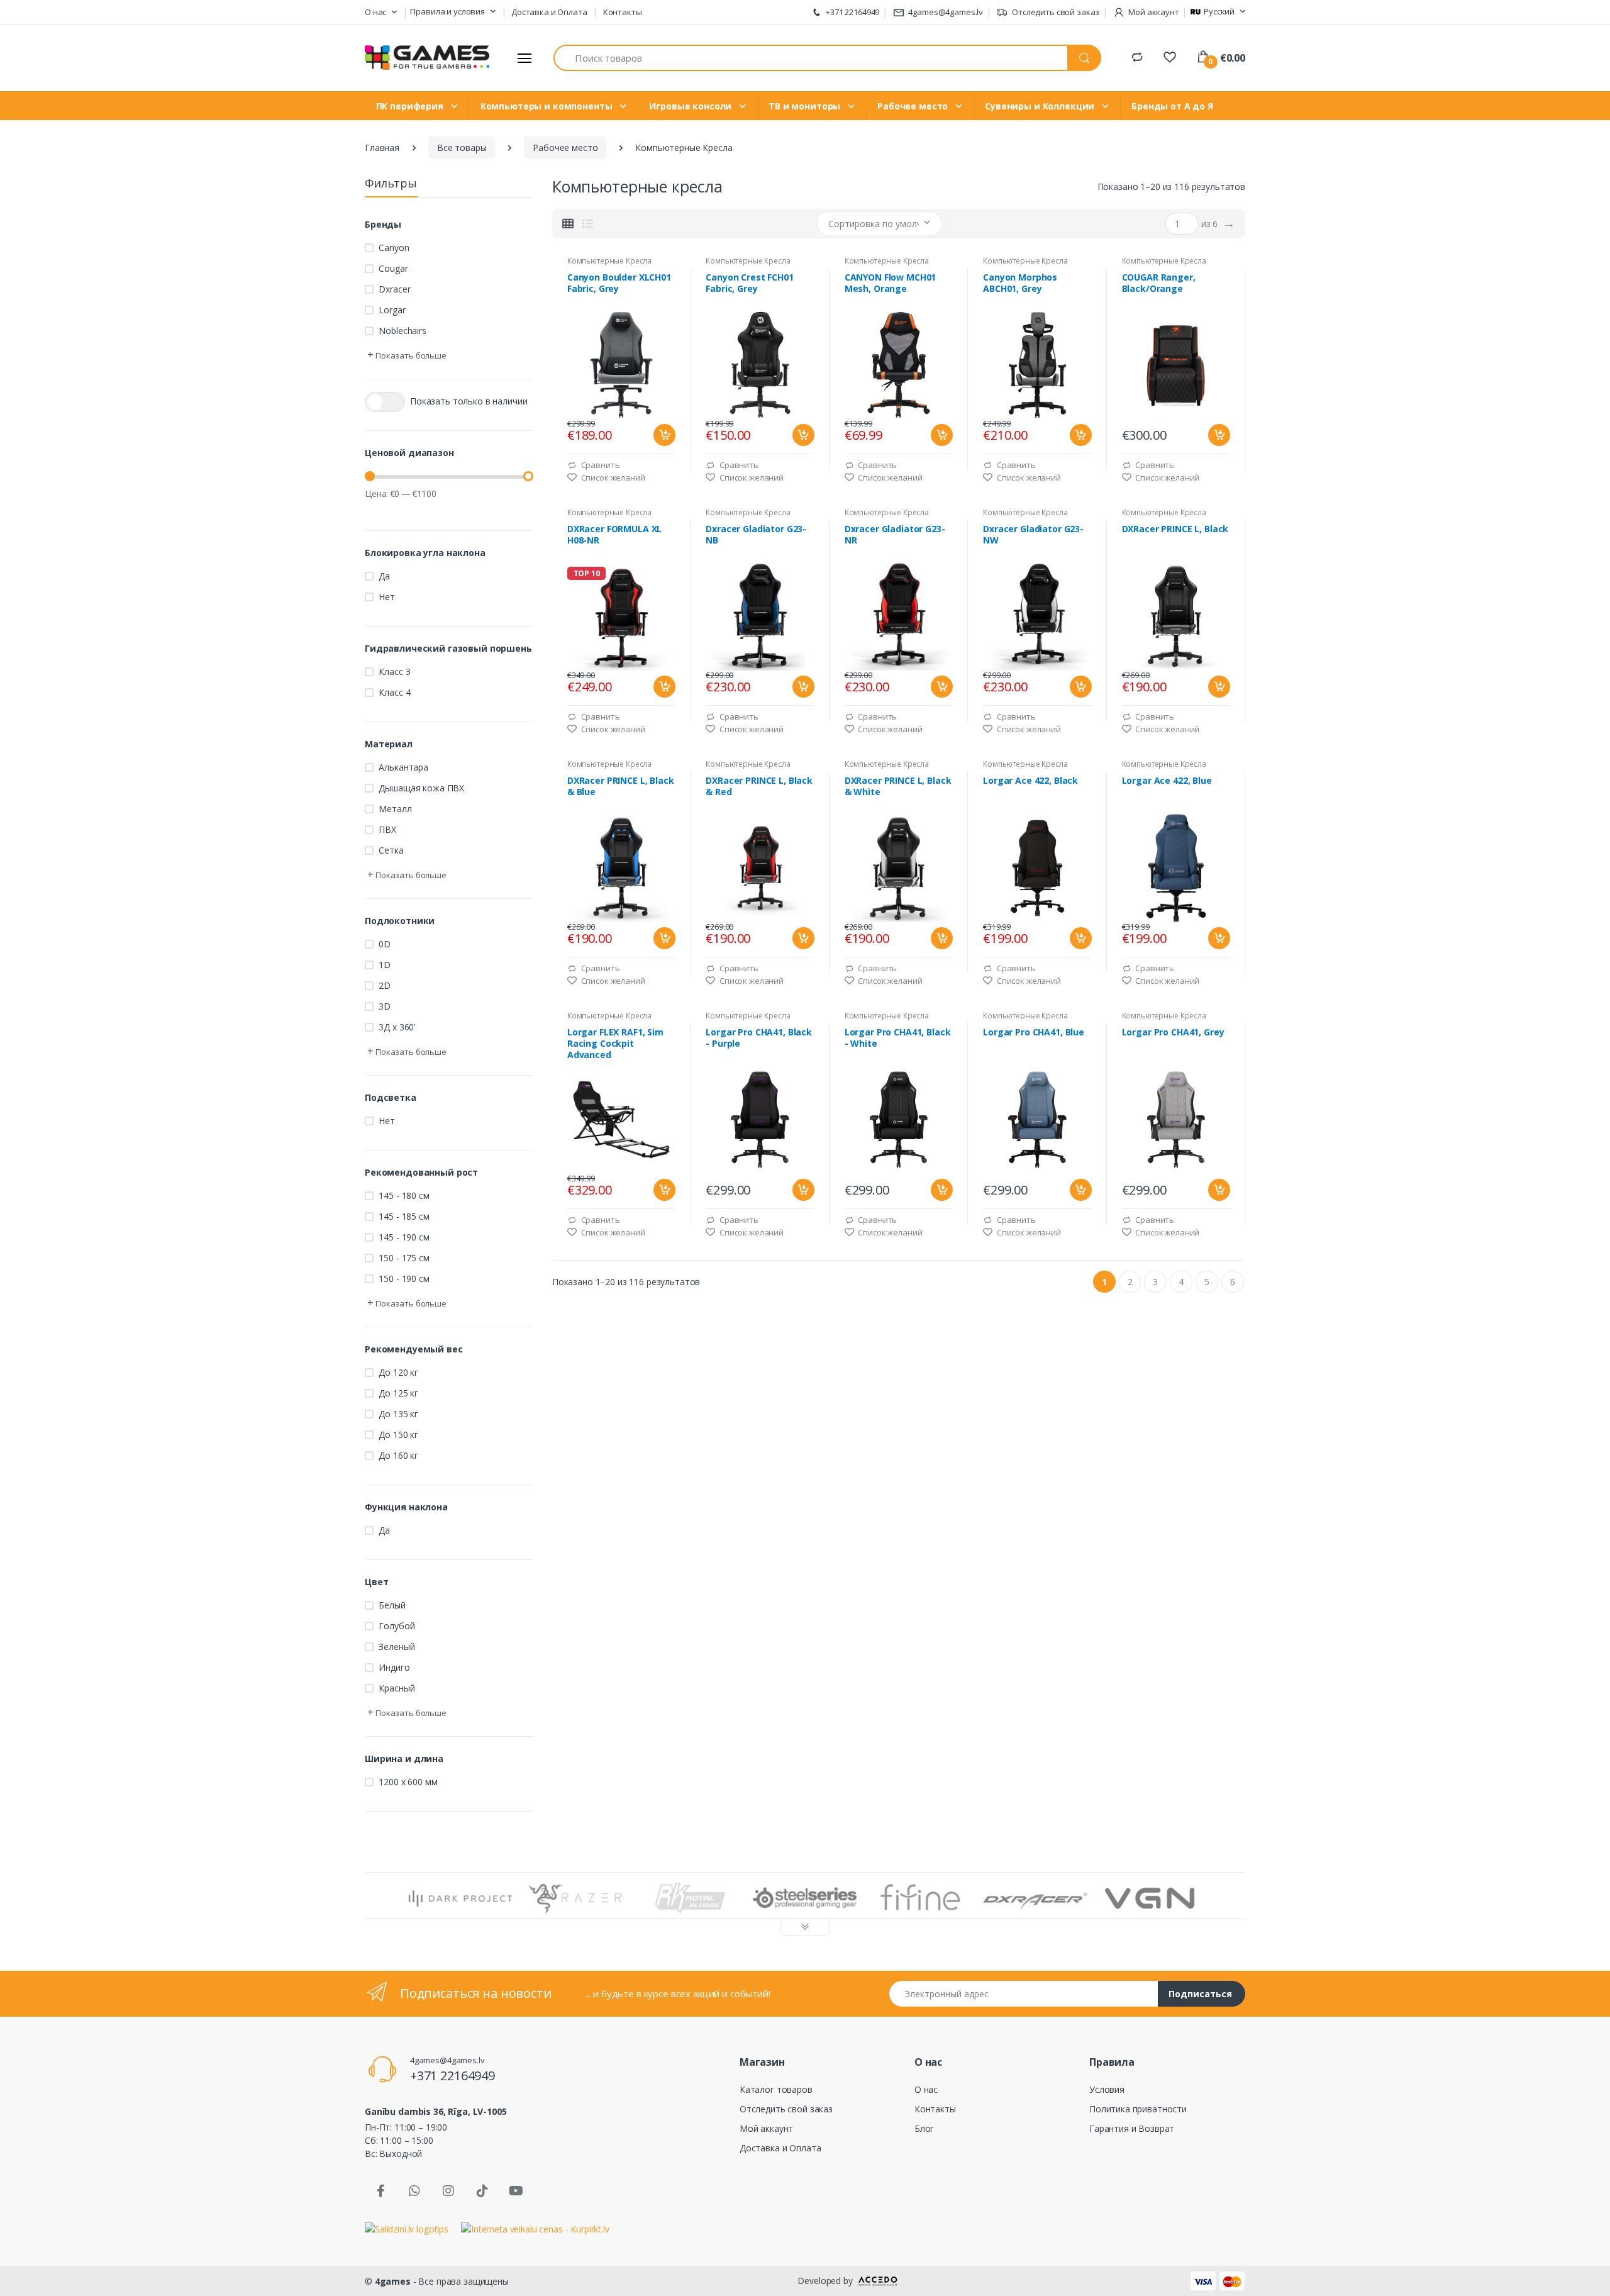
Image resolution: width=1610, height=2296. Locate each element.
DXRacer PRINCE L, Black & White (898, 786)
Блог (924, 2128)
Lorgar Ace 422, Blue (1167, 781)
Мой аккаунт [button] (1152, 12)
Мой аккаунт (766, 2128)
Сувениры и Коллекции (1041, 106)
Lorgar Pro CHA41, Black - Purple (759, 1038)
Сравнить (600, 465)
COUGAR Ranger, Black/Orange (1159, 283)
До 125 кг (398, 1393)
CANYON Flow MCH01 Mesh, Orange (891, 283)
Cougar (393, 268)
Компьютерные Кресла (609, 261)
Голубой (397, 1626)
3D (385, 1006)
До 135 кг (398, 1414)
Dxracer (394, 289)
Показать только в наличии (469, 401)
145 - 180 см (404, 1195)
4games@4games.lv (946, 12)
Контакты (623, 12)
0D (385, 944)
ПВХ (387, 829)
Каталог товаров (776, 2089)
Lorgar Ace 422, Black (1030, 781)
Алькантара (403, 767)
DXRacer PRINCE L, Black (1175, 529)
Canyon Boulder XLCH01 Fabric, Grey (619, 283)
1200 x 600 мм (408, 1782)
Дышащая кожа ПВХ (421, 788)
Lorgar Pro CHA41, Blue (1034, 1032)
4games (393, 2281)
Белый (392, 1605)
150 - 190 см (404, 1279)
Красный (397, 1688)
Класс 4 (394, 692)
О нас (926, 2089)
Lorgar (392, 310)
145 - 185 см (404, 1216)
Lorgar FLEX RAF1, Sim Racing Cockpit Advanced (615, 1044)
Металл (395, 809)
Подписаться (1200, 1994)
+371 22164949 (852, 12)
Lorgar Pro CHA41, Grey (1173, 1032)
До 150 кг (398, 1435)
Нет (387, 597)
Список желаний (612, 477)
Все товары (462, 148)
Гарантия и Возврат (1132, 2128)
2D (385, 985)
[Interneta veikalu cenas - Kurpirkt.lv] (535, 2228)
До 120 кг (398, 1372)
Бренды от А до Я (1172, 106)
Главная (382, 148)
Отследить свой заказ (1055, 12)
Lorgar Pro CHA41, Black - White (898, 1038)
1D (385, 965)
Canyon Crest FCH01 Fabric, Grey (749, 283)
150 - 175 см (404, 1258)
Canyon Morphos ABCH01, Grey (1020, 283)
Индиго (394, 1667)
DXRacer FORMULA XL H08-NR (614, 535)
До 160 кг (398, 1455)
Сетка (391, 850)
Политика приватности (1138, 2109)
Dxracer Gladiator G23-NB (756, 535)
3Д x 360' (397, 1027)
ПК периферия (411, 106)
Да (384, 576)
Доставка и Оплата (549, 12)
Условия (1107, 2089)
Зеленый (397, 1647)
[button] (381, 13)
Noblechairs (402, 331)
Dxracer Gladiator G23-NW (1033, 535)
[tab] (568, 223)
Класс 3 (394, 672)
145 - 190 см (404, 1237)
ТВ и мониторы (806, 106)
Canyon (394, 248)
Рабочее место (914, 106)
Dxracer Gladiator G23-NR (895, 535)
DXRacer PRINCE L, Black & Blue (621, 786)
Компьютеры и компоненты (548, 106)
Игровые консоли (691, 106)
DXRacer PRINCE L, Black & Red (759, 786)
